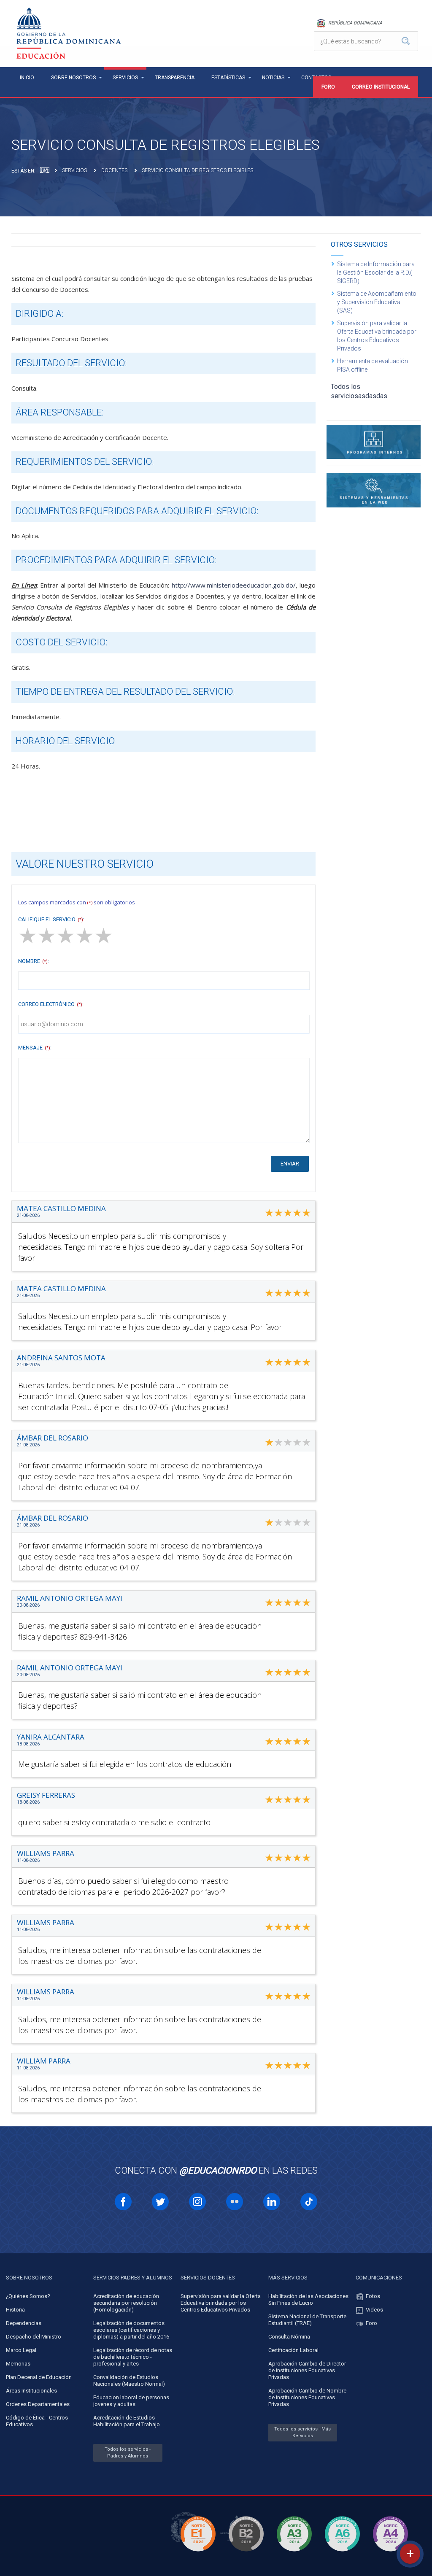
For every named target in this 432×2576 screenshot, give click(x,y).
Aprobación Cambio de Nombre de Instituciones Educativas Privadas (307, 2397)
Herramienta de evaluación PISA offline (373, 365)
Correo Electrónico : (51, 1004)
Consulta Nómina (289, 2337)
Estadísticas (228, 78)
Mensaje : (35, 1048)
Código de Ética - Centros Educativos (37, 2421)
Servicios (125, 78)
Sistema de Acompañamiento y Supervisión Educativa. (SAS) (377, 302)
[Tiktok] (309, 2202)
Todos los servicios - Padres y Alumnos (128, 2453)
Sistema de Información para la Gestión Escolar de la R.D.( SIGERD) (376, 272)
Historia (15, 2310)
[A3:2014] (294, 2553)
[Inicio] (45, 170)
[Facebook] (123, 2202)
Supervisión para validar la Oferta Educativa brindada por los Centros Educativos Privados (377, 336)
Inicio (27, 78)
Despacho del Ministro (34, 2337)
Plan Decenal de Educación (39, 2377)
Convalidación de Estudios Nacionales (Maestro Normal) (129, 2380)
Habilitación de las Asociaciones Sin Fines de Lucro (308, 2300)
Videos (374, 2310)
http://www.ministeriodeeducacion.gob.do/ (234, 585)
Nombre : (34, 961)
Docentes (114, 170)
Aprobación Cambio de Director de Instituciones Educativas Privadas (307, 2370)
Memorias (18, 2364)
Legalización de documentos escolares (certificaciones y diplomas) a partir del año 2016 (131, 2330)
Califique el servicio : (51, 919)
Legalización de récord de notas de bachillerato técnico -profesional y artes (133, 2357)
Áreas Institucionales (31, 2391)
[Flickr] (235, 2202)
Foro (328, 87)
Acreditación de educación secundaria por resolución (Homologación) (126, 2303)
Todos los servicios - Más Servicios (302, 2432)
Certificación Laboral (293, 2350)
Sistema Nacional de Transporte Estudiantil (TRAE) (307, 2320)
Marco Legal (21, 2350)
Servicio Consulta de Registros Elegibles (197, 170)
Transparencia (175, 78)
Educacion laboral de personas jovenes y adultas (131, 2401)
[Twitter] (160, 2202)
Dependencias (24, 2323)
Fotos (373, 2296)
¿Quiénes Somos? (28, 2296)
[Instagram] (197, 2202)
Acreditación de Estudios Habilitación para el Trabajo (127, 2421)
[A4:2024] (390, 2553)
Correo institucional (381, 87)
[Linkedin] (272, 2202)
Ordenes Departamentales (38, 2404)
